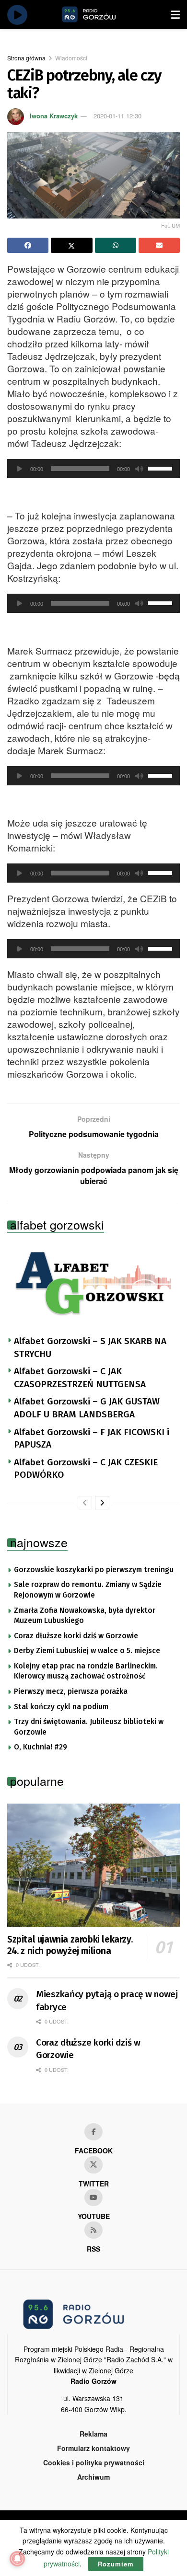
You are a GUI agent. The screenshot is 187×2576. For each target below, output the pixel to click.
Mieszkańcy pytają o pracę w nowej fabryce (107, 2001)
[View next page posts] (102, 1503)
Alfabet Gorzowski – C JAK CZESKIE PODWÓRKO (86, 1469)
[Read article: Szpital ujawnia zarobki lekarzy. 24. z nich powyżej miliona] (93, 1865)
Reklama (93, 2434)
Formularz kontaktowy (93, 2448)
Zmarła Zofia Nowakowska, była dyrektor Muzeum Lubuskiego (85, 1616)
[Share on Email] (159, 245)
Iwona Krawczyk (54, 116)
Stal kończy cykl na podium (61, 1707)
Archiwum (93, 2477)
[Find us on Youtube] (93, 2197)
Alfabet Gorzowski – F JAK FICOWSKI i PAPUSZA (92, 1438)
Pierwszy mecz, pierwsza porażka (71, 1691)
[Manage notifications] (17, 2559)
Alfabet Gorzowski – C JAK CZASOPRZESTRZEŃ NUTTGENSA (80, 1378)
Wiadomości (71, 58)
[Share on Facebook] (28, 245)
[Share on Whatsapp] (116, 245)
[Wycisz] (139, 469)
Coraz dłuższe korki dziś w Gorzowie (76, 1636)
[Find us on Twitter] (93, 2165)
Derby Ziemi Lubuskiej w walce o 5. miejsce (87, 1651)
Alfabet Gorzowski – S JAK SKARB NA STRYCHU (90, 1347)
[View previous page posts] (85, 1503)
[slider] (162, 468)
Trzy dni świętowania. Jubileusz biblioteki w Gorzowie (89, 1727)
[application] (93, 469)
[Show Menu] (175, 14)
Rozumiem (116, 2564)
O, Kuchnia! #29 (41, 1747)
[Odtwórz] (20, 469)
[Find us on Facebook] (93, 2132)
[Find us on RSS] (93, 2230)
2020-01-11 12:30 (117, 116)
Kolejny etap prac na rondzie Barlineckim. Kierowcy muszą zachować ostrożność (86, 1671)
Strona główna (26, 58)
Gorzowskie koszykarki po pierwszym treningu (94, 1570)
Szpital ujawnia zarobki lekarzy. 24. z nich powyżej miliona (70, 1945)
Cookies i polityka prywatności (94, 2462)
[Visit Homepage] (100, 14)
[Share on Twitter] (71, 245)
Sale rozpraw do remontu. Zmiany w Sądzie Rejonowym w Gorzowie (88, 1590)
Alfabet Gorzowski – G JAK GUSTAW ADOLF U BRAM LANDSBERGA (87, 1408)
